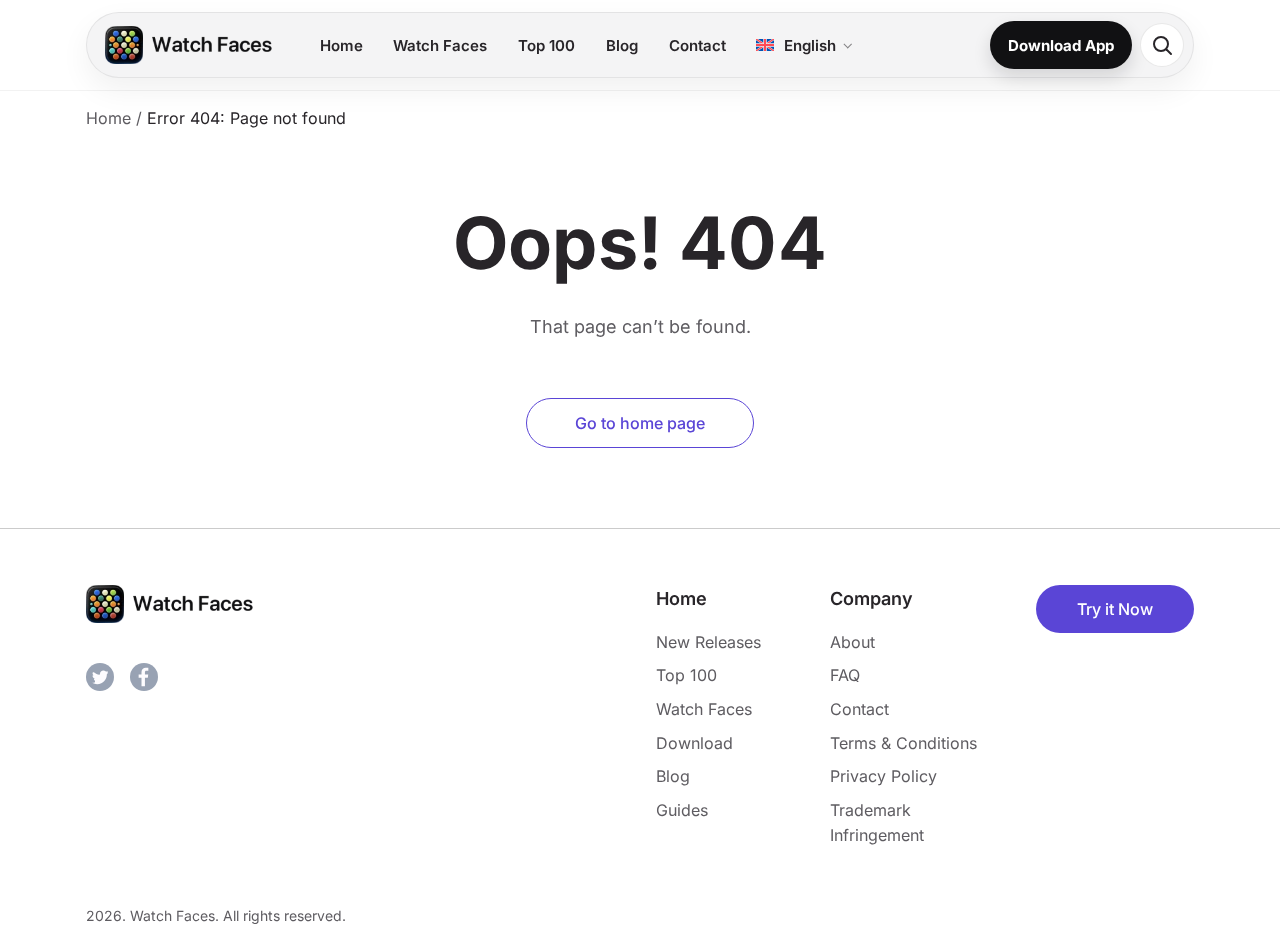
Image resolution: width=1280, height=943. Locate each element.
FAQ (845, 675)
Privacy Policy (883, 776)
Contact (697, 45)
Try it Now (1115, 609)
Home (341, 45)
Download (694, 743)
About (852, 642)
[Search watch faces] (1162, 45)
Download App (1061, 45)
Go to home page (640, 423)
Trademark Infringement (877, 823)
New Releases (708, 642)
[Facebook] (144, 677)
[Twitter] (100, 677)
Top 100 (546, 45)
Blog (622, 45)
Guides (682, 810)
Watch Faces (440, 45)
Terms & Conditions (903, 743)
